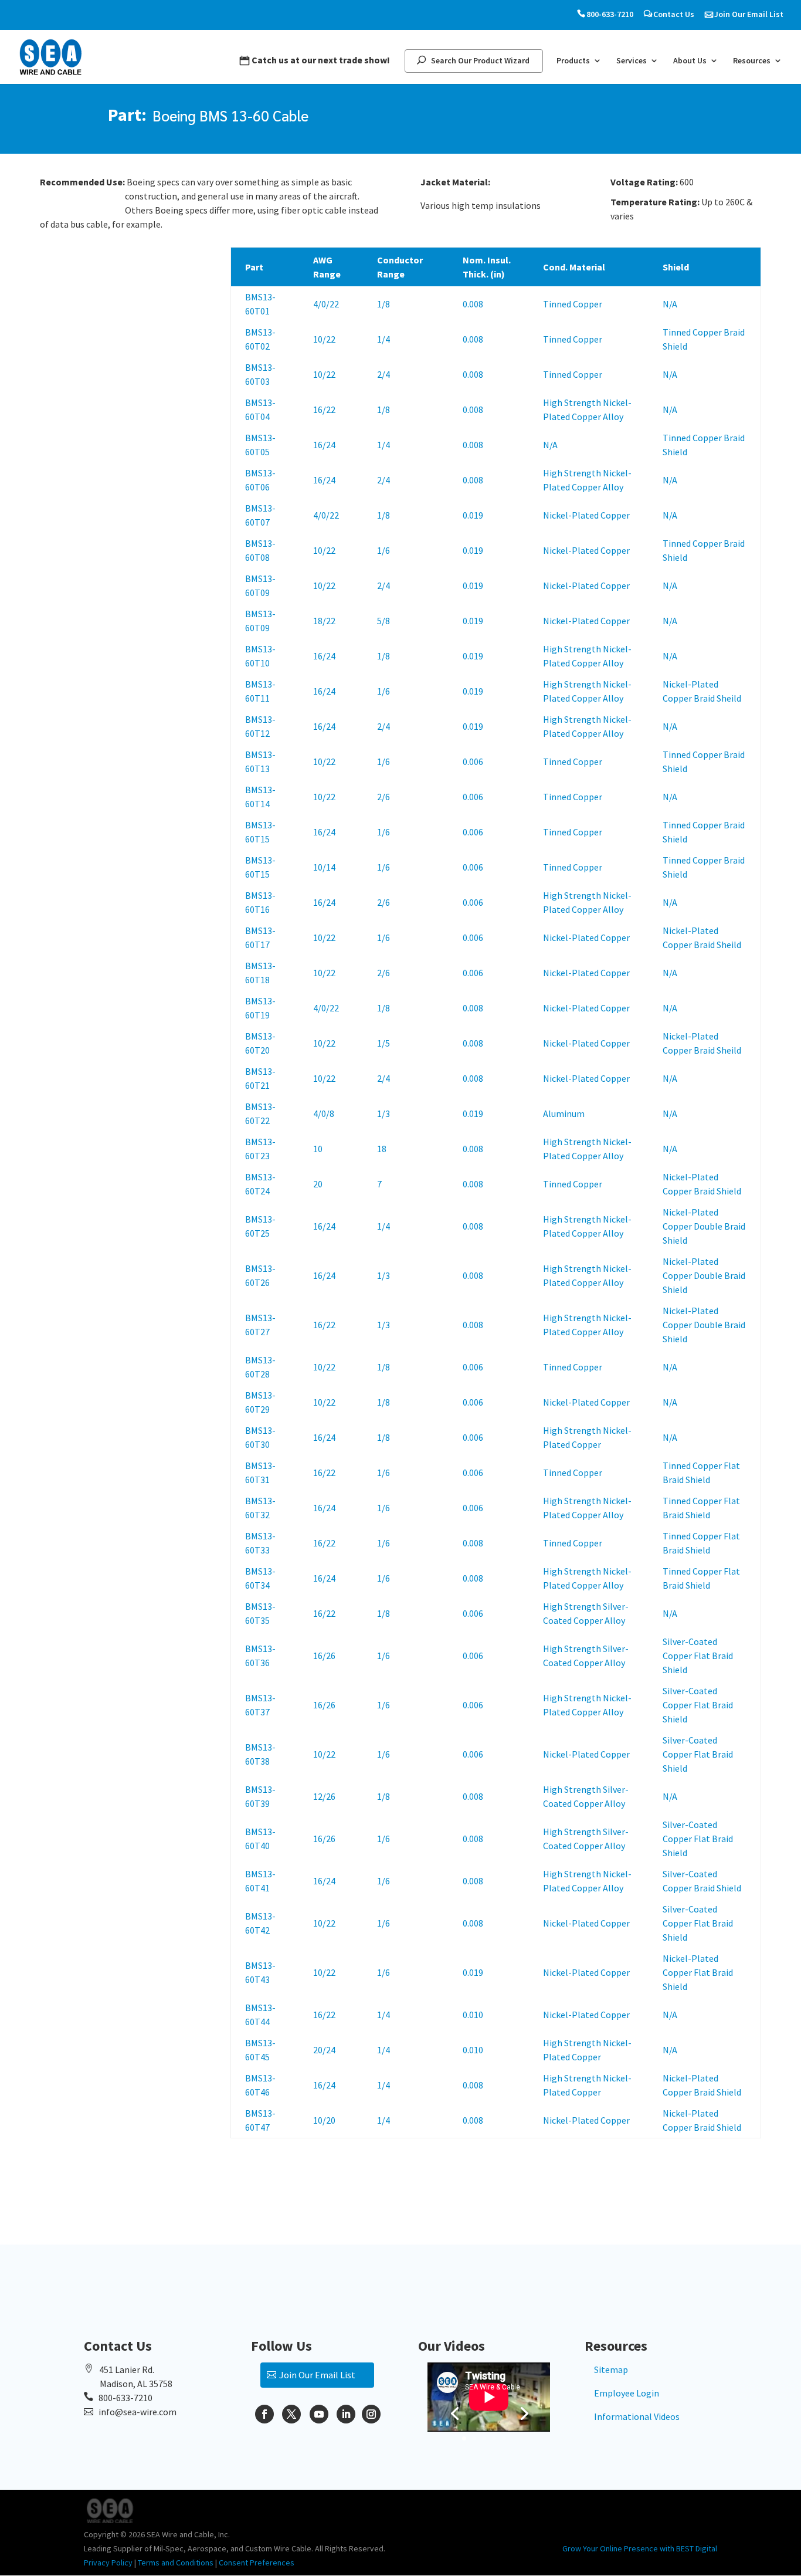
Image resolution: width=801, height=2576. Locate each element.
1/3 (383, 1113)
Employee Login (627, 2393)
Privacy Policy (108, 2563)
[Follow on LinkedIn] (346, 2414)
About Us (690, 61)
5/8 (383, 621)
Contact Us (674, 14)
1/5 (383, 1043)
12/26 (324, 1796)
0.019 (473, 515)
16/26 (324, 1656)
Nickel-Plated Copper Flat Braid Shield (698, 1972)
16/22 (324, 409)
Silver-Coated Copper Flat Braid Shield (698, 1656)
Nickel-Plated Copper (586, 515)
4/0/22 (326, 304)
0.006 (473, 761)
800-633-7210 (610, 14)
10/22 (324, 339)
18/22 (324, 621)
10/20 (324, 2120)
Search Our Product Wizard (480, 61)
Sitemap (611, 2369)
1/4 (383, 339)
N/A (670, 304)
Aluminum (564, 1113)
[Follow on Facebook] (264, 2414)
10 (318, 1149)
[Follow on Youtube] (319, 2414)
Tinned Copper (573, 304)
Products (573, 61)
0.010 (473, 2015)
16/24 (324, 445)
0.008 (473, 304)
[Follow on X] (291, 2414)
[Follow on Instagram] (371, 2414)
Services (632, 61)
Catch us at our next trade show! (321, 60)
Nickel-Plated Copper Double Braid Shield (704, 1226)
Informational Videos (637, 2416)
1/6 (383, 550)
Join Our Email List (749, 14)
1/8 (383, 304)
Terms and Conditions (176, 2563)
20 (318, 1184)
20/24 (324, 2050)
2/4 (383, 374)
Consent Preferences (257, 2563)
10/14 (324, 867)
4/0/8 (324, 1113)
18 (382, 1149)
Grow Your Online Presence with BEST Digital (640, 2548)
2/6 (383, 797)
